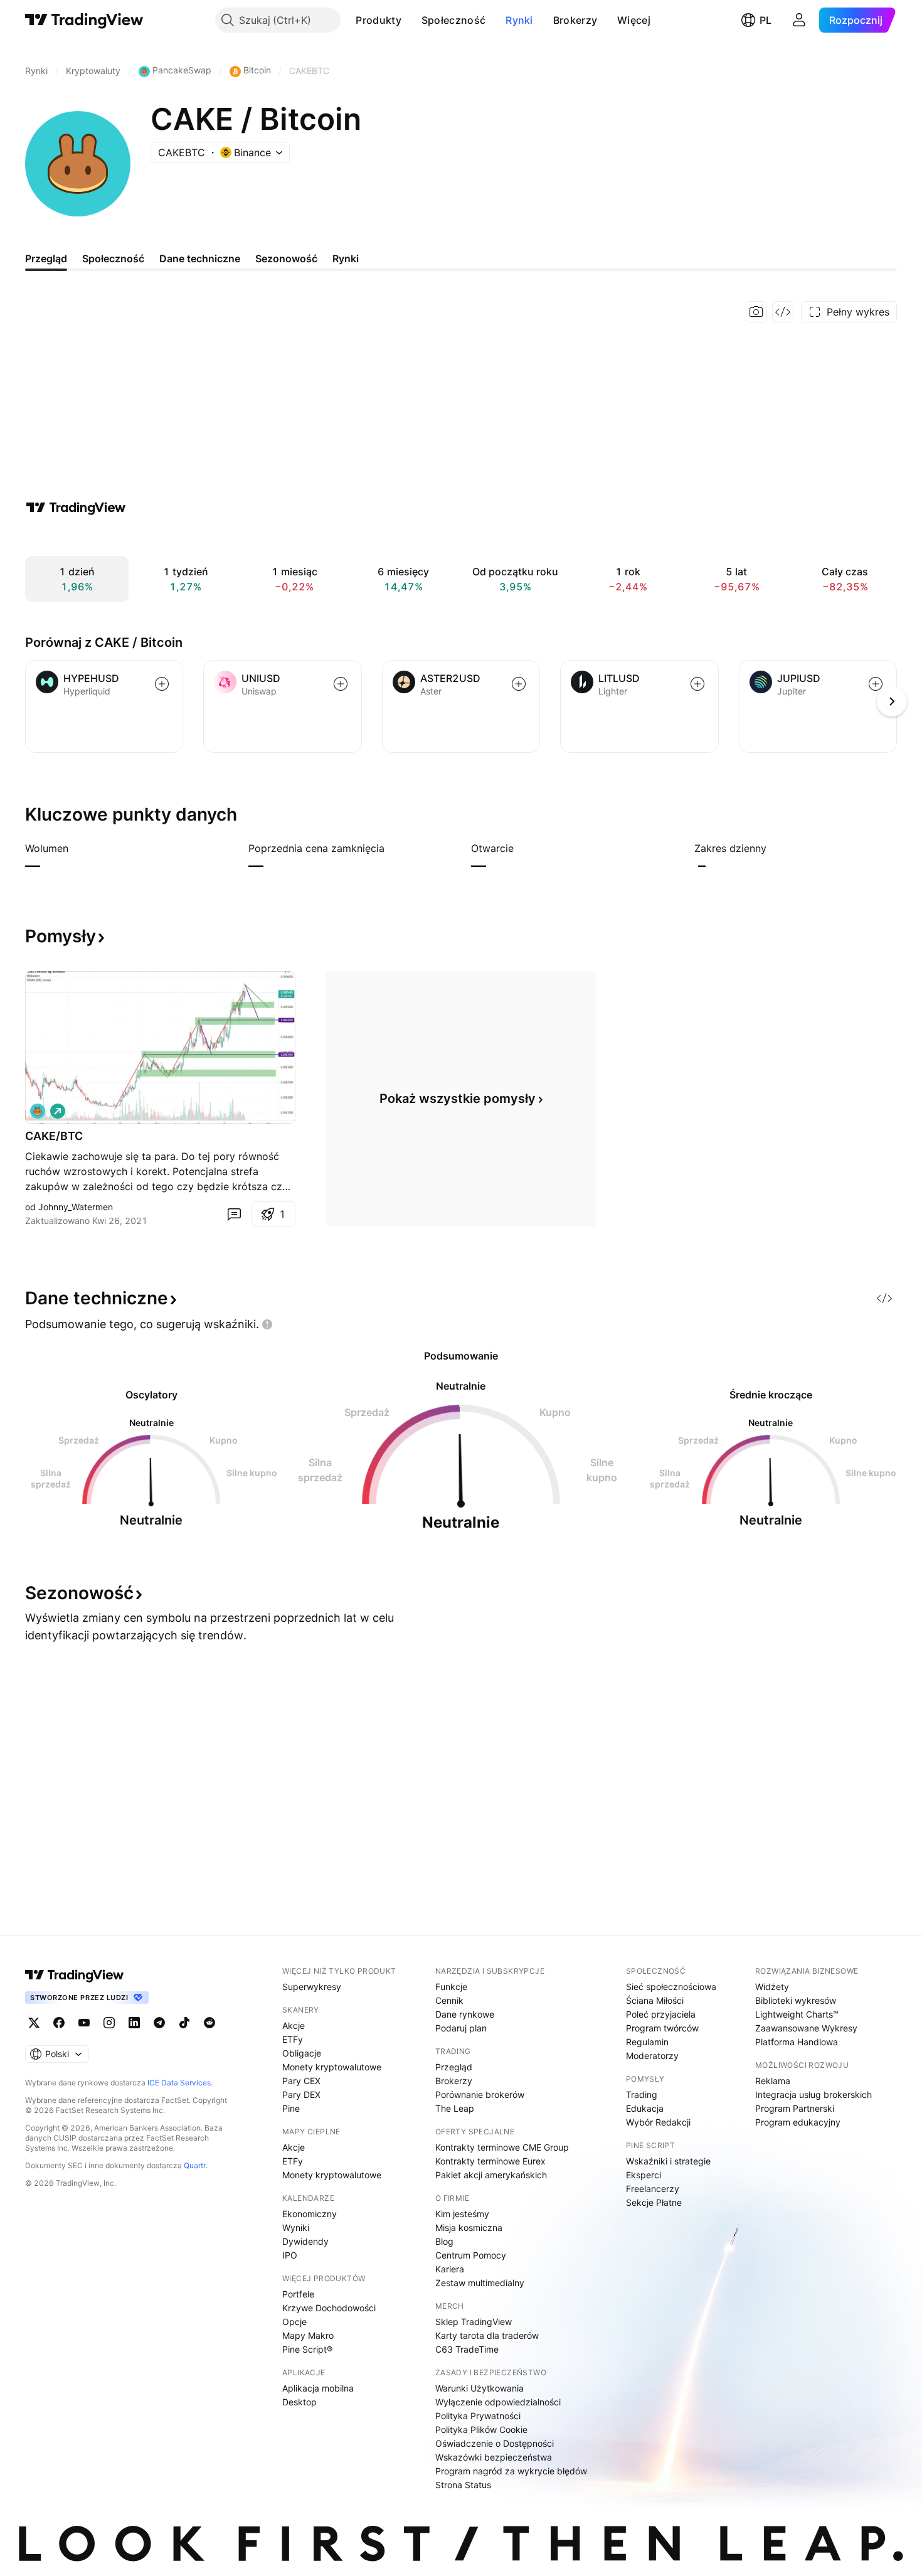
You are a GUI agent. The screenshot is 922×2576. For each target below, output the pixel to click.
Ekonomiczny (310, 2214)
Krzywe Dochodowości (329, 2308)
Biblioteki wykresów (796, 2000)
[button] (411, 20)
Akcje (294, 2025)
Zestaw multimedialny (480, 2283)
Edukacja (645, 2108)
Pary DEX (301, 2094)
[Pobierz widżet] (783, 312)
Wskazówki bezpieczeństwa (494, 2457)
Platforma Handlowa (797, 2042)
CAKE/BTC (54, 1136)
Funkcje (451, 1987)
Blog (444, 2241)
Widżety (772, 1987)
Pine (291, 2108)
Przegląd (454, 2067)
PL (766, 20)
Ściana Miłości (655, 2000)
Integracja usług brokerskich (813, 2094)
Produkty (378, 20)
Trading (642, 2094)
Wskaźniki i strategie (668, 2161)
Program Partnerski (795, 2108)
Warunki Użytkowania (480, 2388)
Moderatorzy (652, 2056)
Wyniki (296, 2227)
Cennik (449, 2000)
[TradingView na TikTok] (184, 2023)
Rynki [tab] (346, 258)
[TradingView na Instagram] (109, 2023)
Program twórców (662, 2028)
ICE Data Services (179, 2083)
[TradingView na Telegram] (159, 2023)
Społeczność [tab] (113, 258)
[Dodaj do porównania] (162, 684)
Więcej (634, 20)
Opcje (294, 2322)
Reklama (773, 2081)
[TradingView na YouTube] (84, 2023)
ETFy (293, 2039)
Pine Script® (307, 2349)
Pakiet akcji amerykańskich (491, 2175)
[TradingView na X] (34, 2023)
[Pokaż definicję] (77, 848)
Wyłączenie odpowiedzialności (498, 2402)
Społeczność (453, 20)
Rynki (519, 20)
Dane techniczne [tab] (200, 258)
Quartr (195, 2165)
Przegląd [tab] (46, 258)
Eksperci (644, 2175)
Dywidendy (305, 2241)
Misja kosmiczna (469, 2227)
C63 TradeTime (467, 2349)
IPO (290, 2255)
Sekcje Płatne (654, 2202)
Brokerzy (575, 20)
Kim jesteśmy (462, 2214)
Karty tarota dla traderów (487, 2335)
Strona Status (463, 2485)
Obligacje (302, 2053)
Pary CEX (301, 2081)
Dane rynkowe (465, 2014)
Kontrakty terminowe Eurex (490, 2161)
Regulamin (647, 2042)
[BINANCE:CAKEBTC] (38, 1111)
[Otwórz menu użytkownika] (799, 20)
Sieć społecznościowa (671, 1987)
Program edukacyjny (798, 2122)
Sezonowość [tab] (286, 258)
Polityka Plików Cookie (481, 2430)
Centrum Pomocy (471, 2255)
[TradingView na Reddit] (209, 2023)
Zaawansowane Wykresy (806, 2028)
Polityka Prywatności (478, 2416)
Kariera (450, 2269)
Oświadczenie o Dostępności (495, 2443)
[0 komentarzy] (234, 1214)
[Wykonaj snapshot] (756, 312)
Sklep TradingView (474, 2322)
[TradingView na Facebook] (59, 2023)
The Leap (455, 2108)
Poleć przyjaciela (661, 2014)
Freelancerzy (653, 2189)
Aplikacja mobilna (318, 2388)
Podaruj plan (461, 2028)
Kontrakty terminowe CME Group (502, 2147)
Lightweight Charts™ (797, 2014)
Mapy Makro (308, 2335)
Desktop (299, 2402)
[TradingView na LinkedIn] (134, 2023)
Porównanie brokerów (480, 2094)
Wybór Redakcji (658, 2122)
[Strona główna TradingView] (84, 20)
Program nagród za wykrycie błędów (511, 2471)
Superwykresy (312, 1987)
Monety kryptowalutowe (332, 2067)
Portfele (298, 2294)
